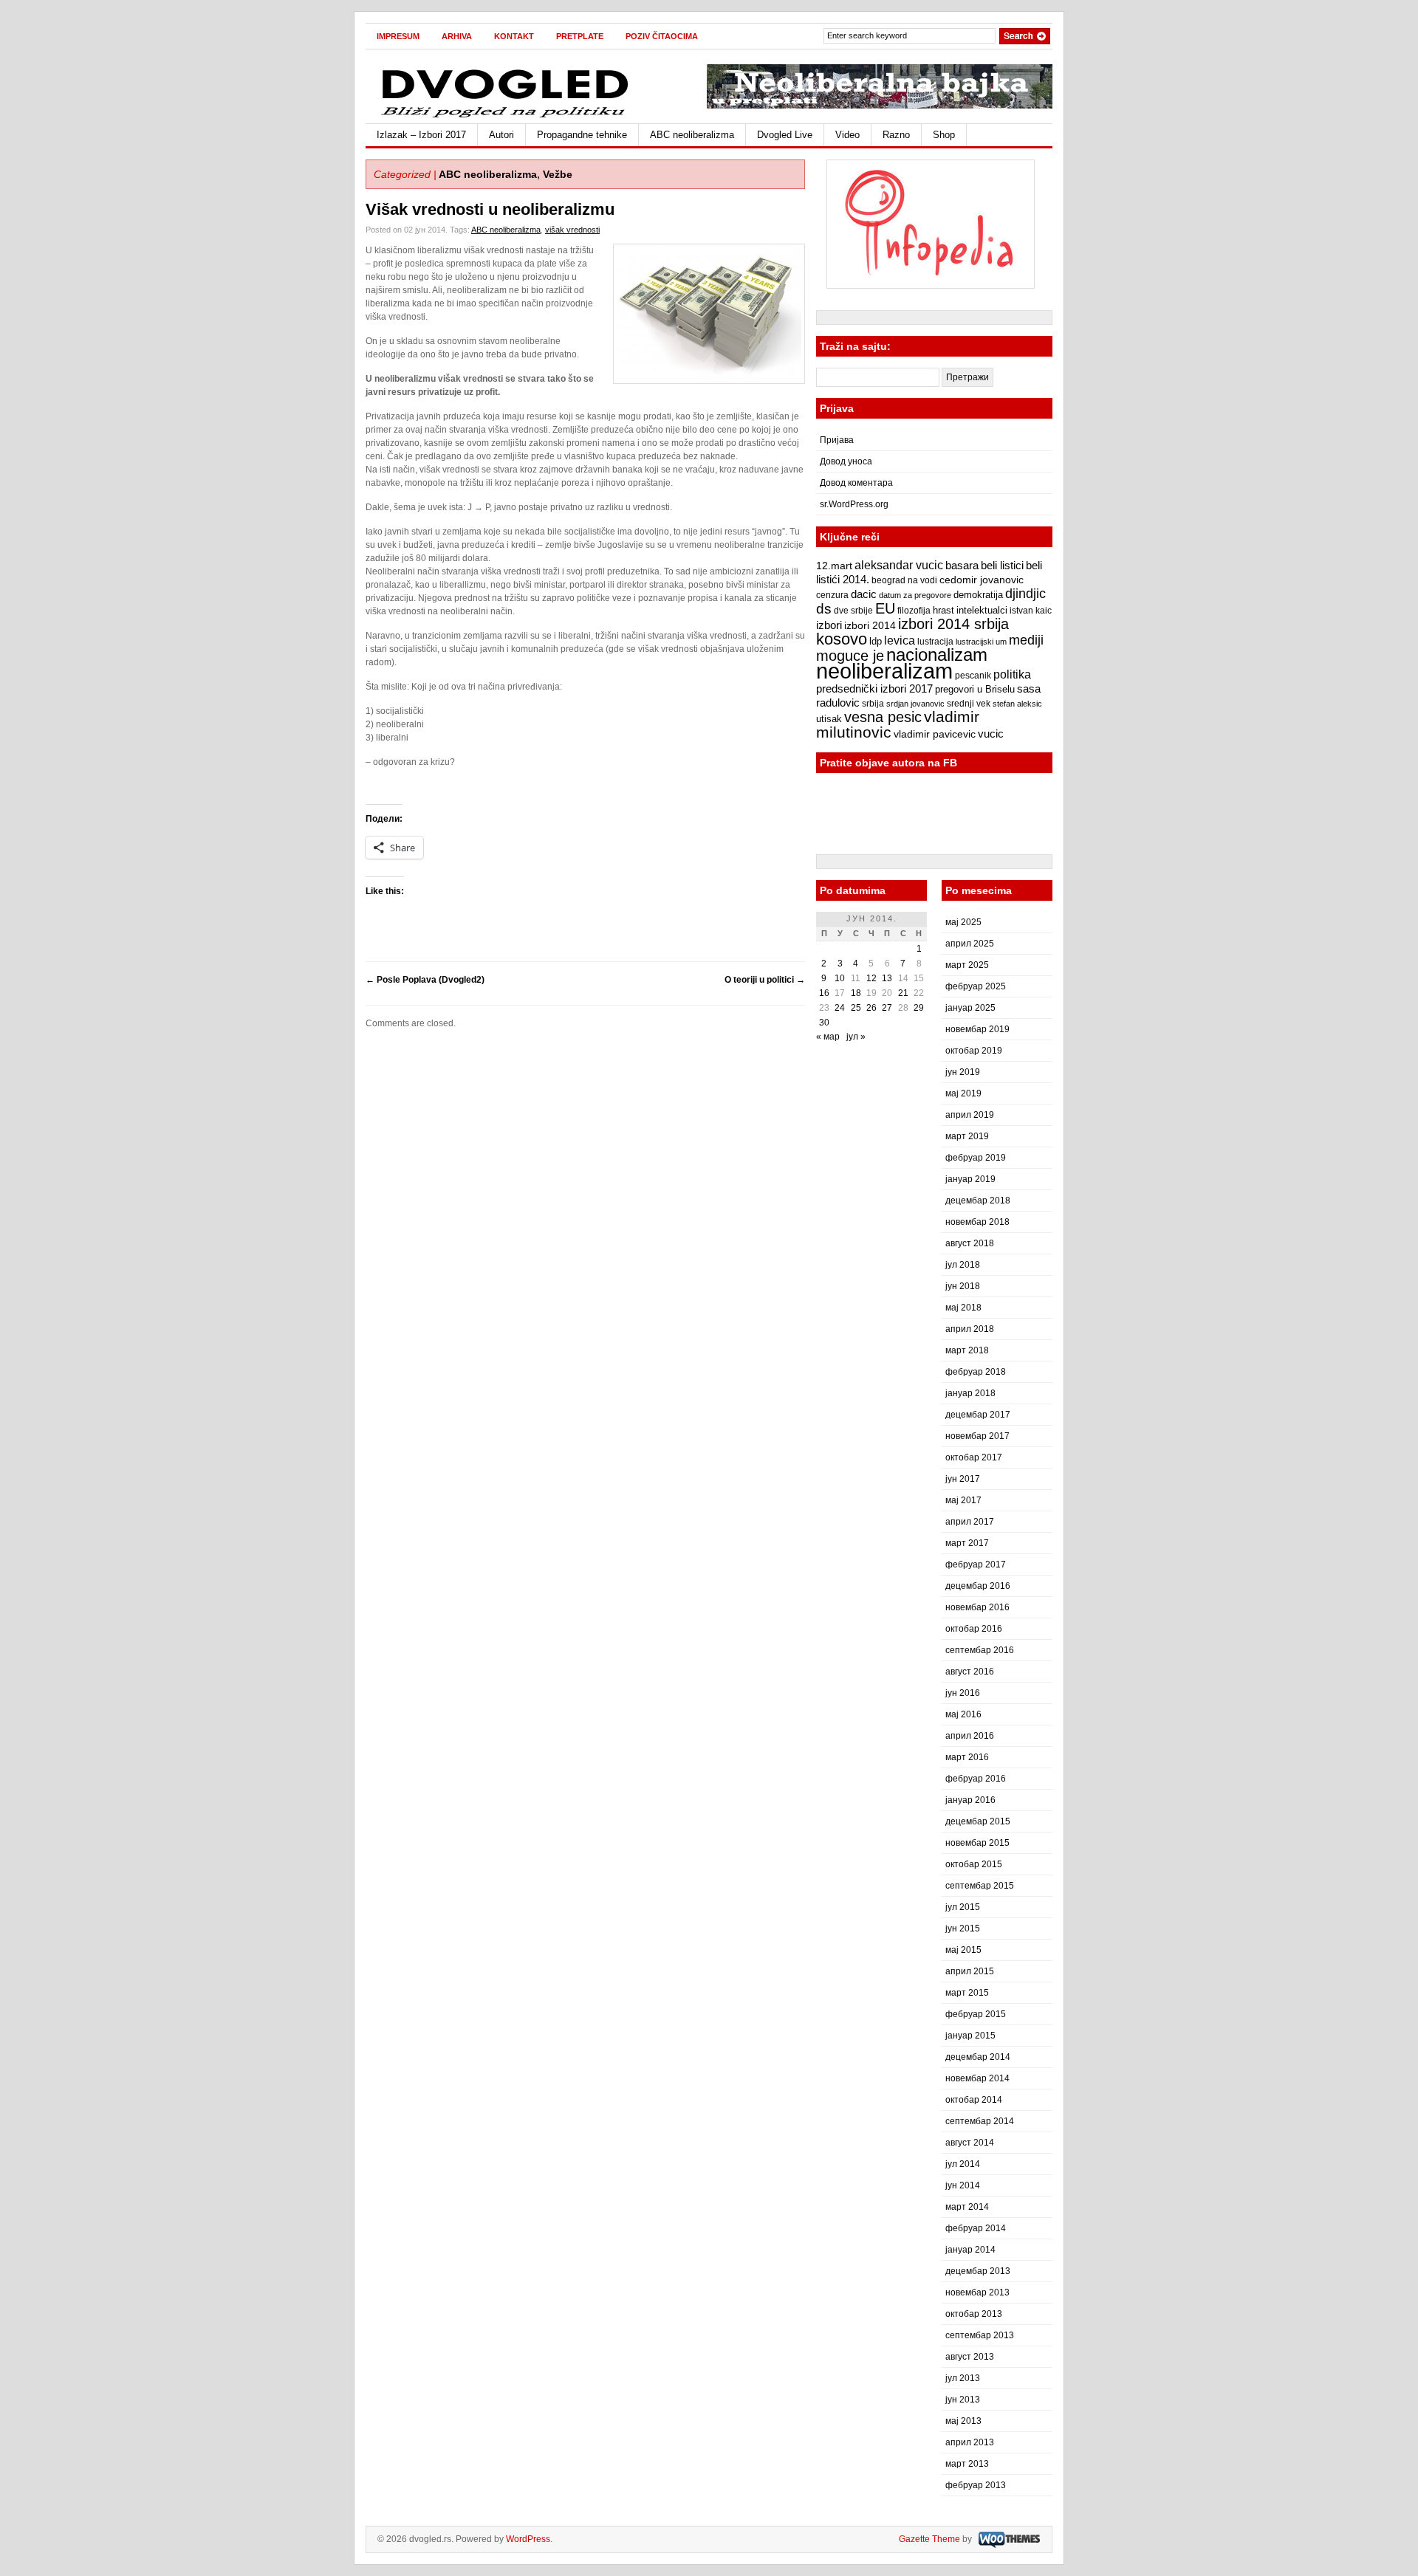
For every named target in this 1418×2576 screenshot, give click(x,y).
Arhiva (457, 36)
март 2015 (967, 1993)
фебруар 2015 (976, 2014)
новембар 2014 (977, 2078)
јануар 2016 (970, 1800)
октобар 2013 (974, 2314)
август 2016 (970, 1672)
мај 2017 (963, 1500)
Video (847, 135)
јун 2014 (963, 2185)
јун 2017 (963, 1479)
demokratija (978, 595)
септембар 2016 (980, 1650)
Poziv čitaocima (662, 36)
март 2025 (967, 965)
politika (1012, 674)
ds (824, 609)
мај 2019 (963, 1093)
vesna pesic (883, 717)
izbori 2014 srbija (953, 624)
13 (887, 978)
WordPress (528, 2539)
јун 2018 (963, 1286)
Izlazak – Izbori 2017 (421, 135)
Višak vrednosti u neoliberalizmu (490, 209)
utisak (829, 719)
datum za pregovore (915, 595)
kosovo (842, 639)
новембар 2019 (977, 1029)
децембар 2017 (978, 1415)
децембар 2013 (978, 2271)
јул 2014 (963, 2164)
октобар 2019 (974, 1051)
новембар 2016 (977, 1607)
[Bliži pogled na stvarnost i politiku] (506, 117)
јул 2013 (963, 2378)
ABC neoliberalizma (692, 135)
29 (919, 1008)
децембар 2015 (978, 1821)
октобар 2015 (974, 1864)
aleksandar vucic (899, 565)
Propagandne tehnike (582, 135)
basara (962, 566)
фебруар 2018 (976, 1372)
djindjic (1025, 594)
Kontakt (514, 36)
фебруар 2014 (976, 2228)
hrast (943, 611)
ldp (876, 641)
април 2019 (970, 1115)
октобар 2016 (974, 1629)
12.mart (834, 566)
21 (903, 993)
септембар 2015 (980, 1886)
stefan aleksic (1017, 704)
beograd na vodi (904, 580)
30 (824, 1023)
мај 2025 (963, 922)
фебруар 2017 (976, 1565)
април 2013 (970, 2442)
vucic (991, 734)
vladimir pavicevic (935, 734)
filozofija (914, 611)
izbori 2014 (870, 625)
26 (871, 1008)
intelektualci (982, 610)
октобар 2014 (974, 2100)
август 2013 (970, 2357)
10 (840, 978)
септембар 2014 (980, 2121)
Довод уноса (846, 461)
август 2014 (970, 2143)
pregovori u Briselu (975, 690)
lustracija (935, 642)
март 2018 (967, 1350)
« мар (828, 1037)
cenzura (832, 595)
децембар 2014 (978, 2057)
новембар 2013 (977, 2292)
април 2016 (970, 1736)
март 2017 (967, 1543)
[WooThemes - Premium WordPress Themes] (1007, 2539)
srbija (873, 704)
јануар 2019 (970, 1179)
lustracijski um (981, 642)
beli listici (1002, 566)
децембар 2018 (978, 1201)
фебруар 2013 (976, 2485)
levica (900, 640)
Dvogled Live (785, 135)
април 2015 (970, 1971)
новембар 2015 (977, 1843)
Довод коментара (856, 483)
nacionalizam (937, 655)
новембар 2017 (977, 1436)
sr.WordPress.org (854, 504)
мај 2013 (963, 2421)
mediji (1026, 640)
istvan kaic (1031, 611)
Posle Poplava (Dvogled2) (425, 980)
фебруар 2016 (976, 1779)
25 (856, 1008)
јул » (856, 1037)
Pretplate (580, 36)
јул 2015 (963, 1907)
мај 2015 (963, 1950)
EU (885, 608)
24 (840, 1008)
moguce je (850, 656)
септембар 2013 (980, 2335)
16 (824, 993)
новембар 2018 (977, 1222)
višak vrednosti (572, 230)
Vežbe (558, 174)
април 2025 (970, 944)
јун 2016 (963, 1693)
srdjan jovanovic (915, 704)
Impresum (398, 36)
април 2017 (970, 1522)
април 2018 (970, 1329)
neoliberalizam (884, 671)
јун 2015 (963, 1928)
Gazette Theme (929, 2539)
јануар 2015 (970, 2036)
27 (887, 1008)
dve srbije (853, 611)
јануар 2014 (970, 2250)
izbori (829, 625)
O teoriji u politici (765, 980)
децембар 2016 (978, 1586)
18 (856, 993)
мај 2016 (963, 1714)
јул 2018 (963, 1265)
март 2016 (967, 1757)
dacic (864, 594)
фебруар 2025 (976, 986)
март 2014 (967, 2207)
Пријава (837, 440)
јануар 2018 (970, 1393)
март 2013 (967, 2464)
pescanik (973, 676)
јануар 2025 (970, 1008)
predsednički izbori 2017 (874, 688)
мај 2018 (963, 1308)
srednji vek (969, 704)
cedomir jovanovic (982, 580)
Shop (944, 135)
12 (871, 978)
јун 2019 (963, 1072)
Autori (501, 135)
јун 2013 (963, 2400)
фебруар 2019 (976, 1158)
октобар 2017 (974, 1457)
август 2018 (970, 1243)
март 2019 (967, 1136)
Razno (896, 135)
